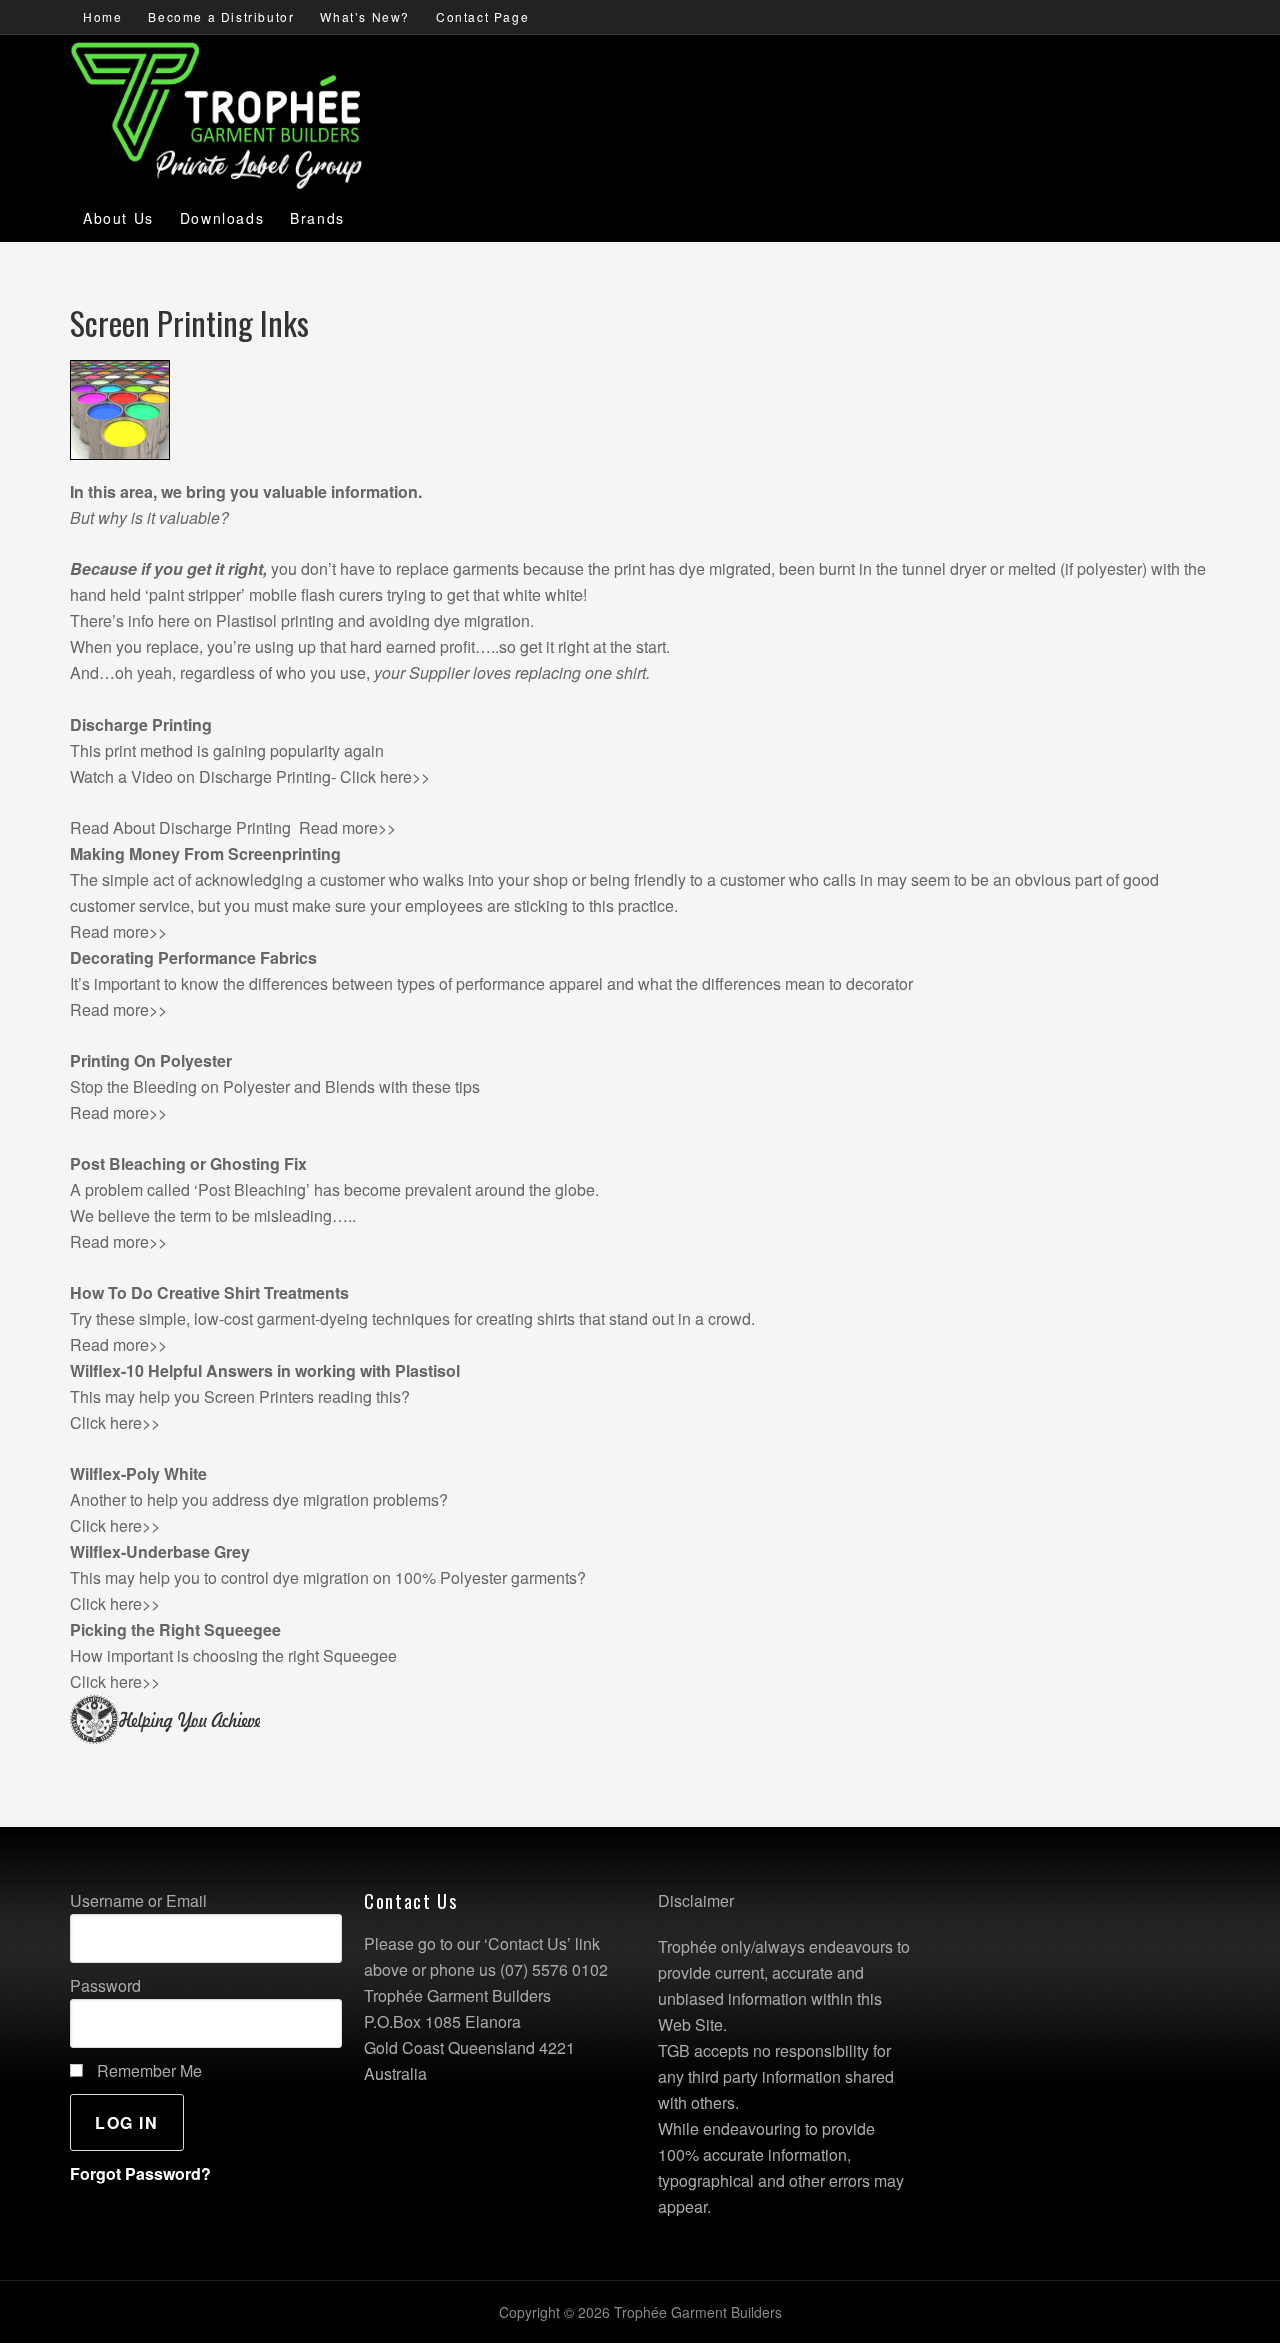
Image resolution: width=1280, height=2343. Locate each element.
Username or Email (138, 1900)
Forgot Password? (140, 2173)
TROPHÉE (136, 94)
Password (105, 1985)
